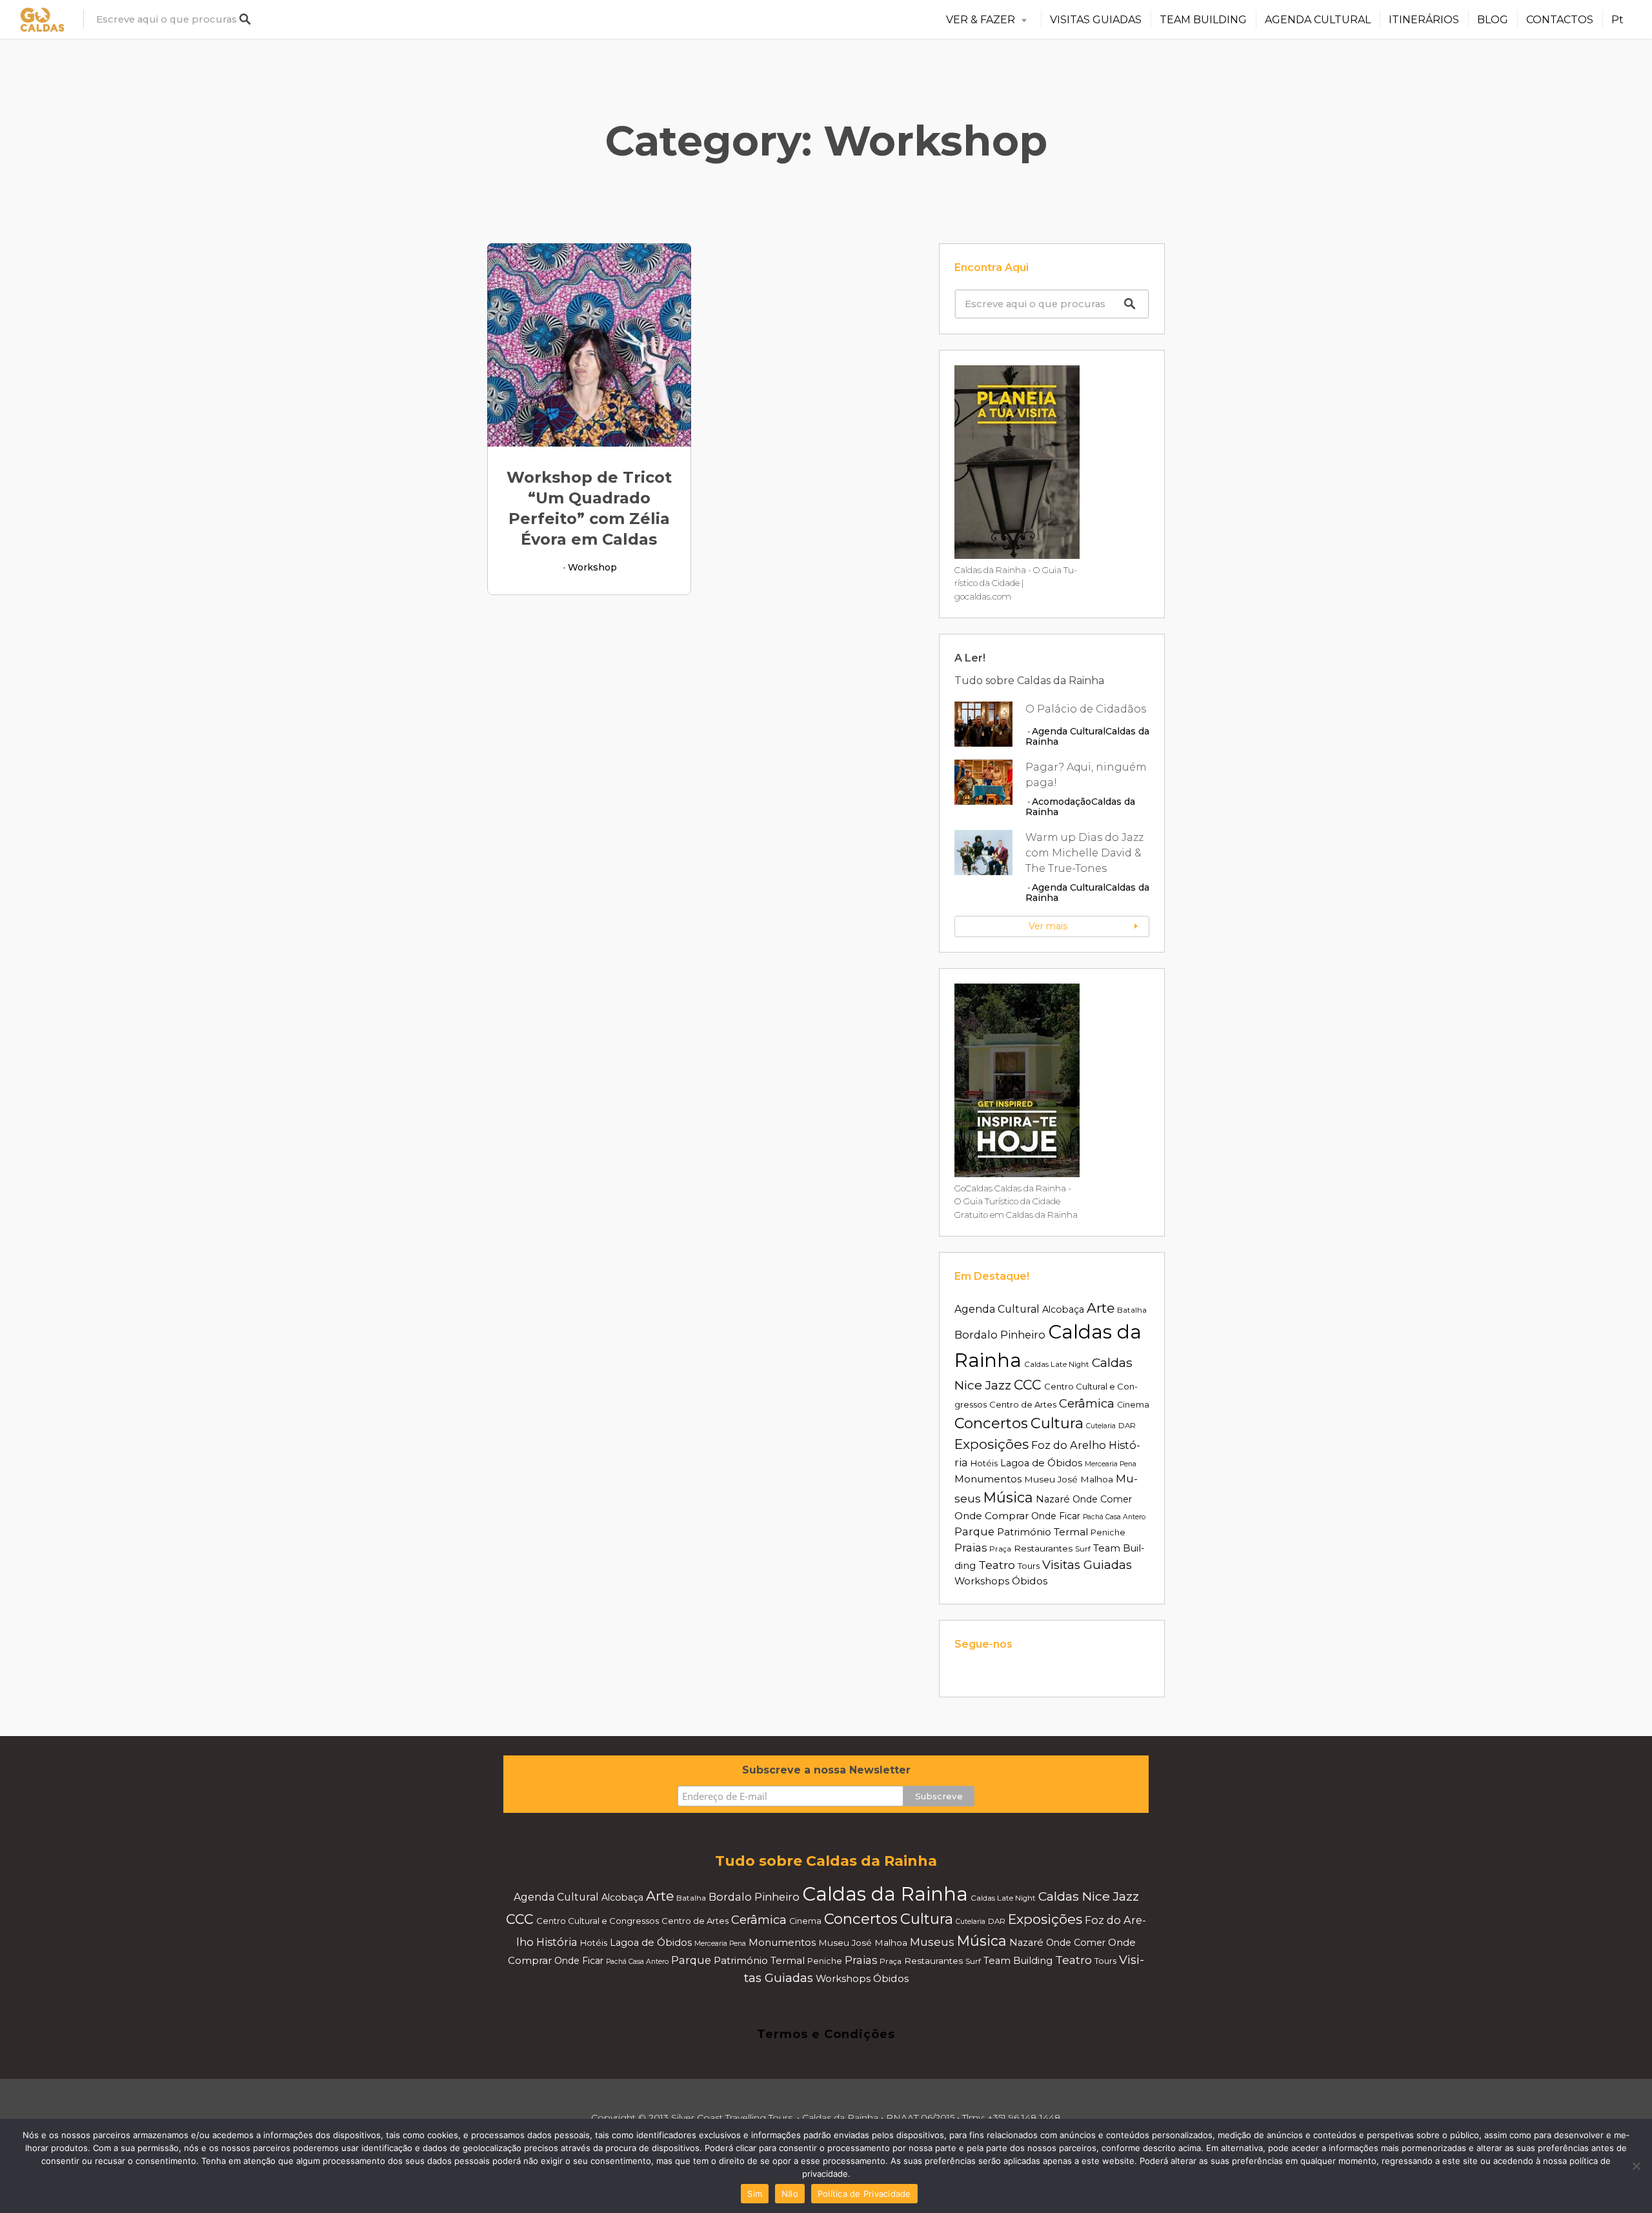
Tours (1029, 1566)
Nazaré (1053, 1499)
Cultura (1057, 1423)
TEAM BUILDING (1203, 20)
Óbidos (1030, 1581)
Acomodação (1062, 802)
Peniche (1108, 1532)
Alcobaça (1063, 1309)
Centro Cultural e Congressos (598, 1921)
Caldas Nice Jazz (1089, 1896)
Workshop (592, 567)
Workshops (982, 1581)
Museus (932, 1942)
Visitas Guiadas (1087, 1565)
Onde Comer (1102, 1499)
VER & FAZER (981, 20)
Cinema (1133, 1405)
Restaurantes (1043, 1548)
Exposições (992, 1444)
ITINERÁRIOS (1424, 20)
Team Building (1018, 1961)
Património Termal (1043, 1532)
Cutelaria (1101, 1426)
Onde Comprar (992, 1516)
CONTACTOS (1560, 20)
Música (1008, 1497)
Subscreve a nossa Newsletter (826, 1770)
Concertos (991, 1423)
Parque (974, 1531)
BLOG (1493, 20)
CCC (1028, 1385)
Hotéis (984, 1463)
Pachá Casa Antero (1114, 1517)
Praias (971, 1548)
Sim (755, 2194)
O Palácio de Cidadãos (1086, 709)
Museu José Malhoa (1069, 1479)
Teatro (997, 1565)
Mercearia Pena (1111, 1464)
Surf (1083, 1549)
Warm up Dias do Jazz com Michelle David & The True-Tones (1084, 853)
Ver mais (1048, 926)
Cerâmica (1087, 1403)
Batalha (1132, 1310)
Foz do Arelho (1069, 1445)
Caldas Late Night (1057, 1364)
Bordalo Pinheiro (1000, 1335)
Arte (1101, 1308)
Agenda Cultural (1069, 731)
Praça (1000, 1549)
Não (790, 2194)
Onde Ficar (1056, 1516)
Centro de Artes (1023, 1404)
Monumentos (988, 1479)
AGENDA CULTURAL (1318, 20)
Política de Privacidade (864, 2194)
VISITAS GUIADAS (1096, 20)
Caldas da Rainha (885, 1894)
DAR (1127, 1426)
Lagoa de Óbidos (1041, 1463)
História (557, 1942)
